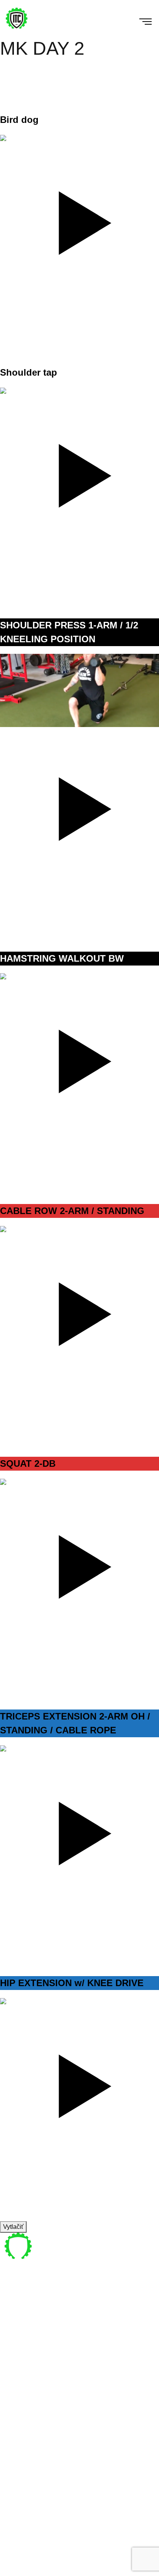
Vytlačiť (13, 2227)
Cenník (20, 2388)
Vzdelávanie (28, 2397)
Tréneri (20, 2369)
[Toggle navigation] (141, 20)
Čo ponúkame (30, 2379)
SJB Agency (76, 2571)
